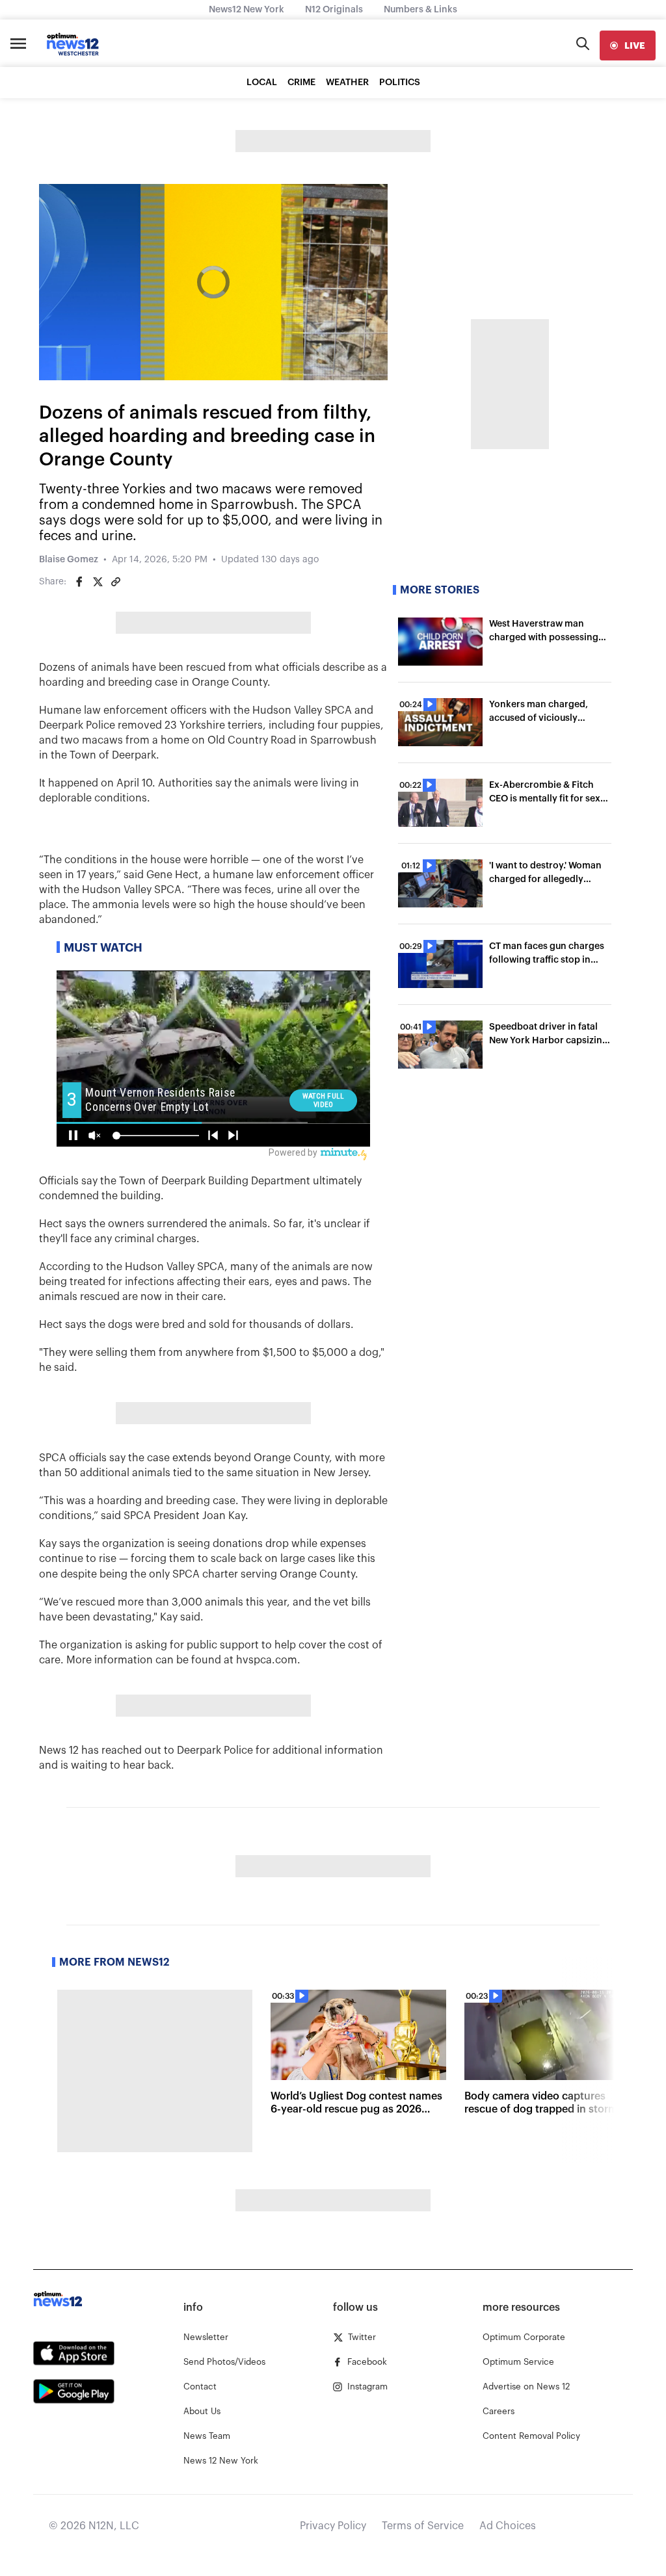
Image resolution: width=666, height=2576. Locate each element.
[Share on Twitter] (98, 582)
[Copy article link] (116, 582)
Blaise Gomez (69, 560)
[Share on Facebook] (79, 582)
